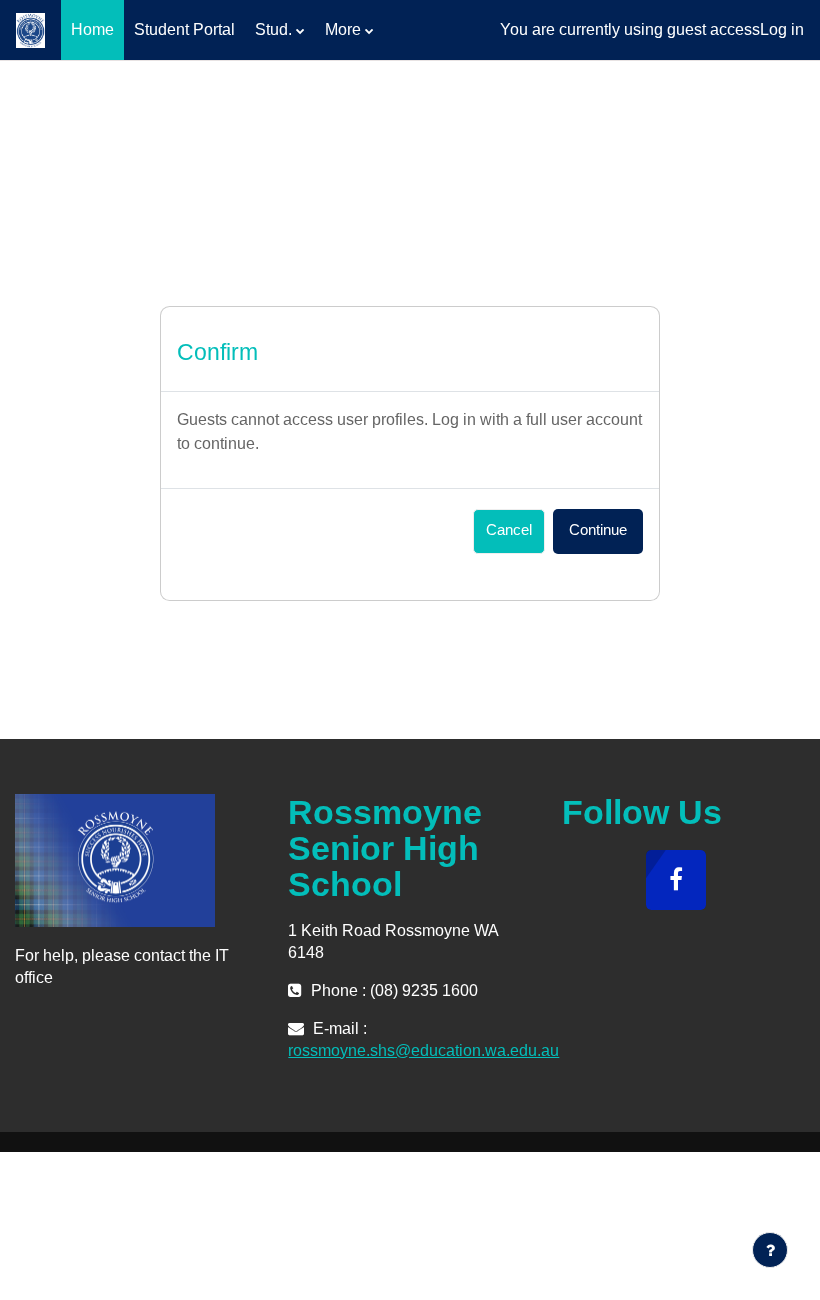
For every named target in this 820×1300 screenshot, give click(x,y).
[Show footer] (770, 1250)
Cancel (509, 530)
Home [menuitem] (92, 29)
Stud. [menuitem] (273, 29)
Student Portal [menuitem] (184, 29)
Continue (598, 530)
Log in (782, 29)
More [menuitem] (343, 29)
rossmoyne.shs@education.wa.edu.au (423, 1050)
